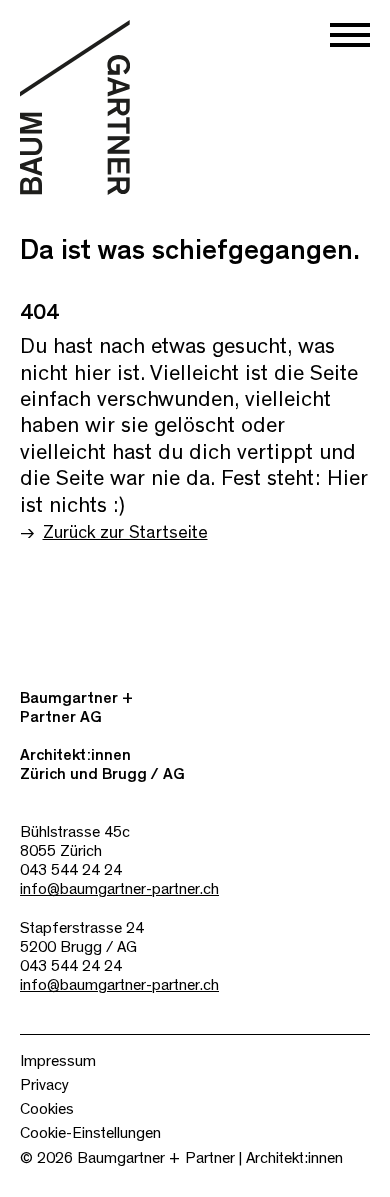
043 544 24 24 (71, 870)
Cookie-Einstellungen (90, 1133)
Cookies (47, 1109)
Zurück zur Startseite (125, 533)
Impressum (58, 1061)
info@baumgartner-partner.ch (119, 889)
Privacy (44, 1085)
